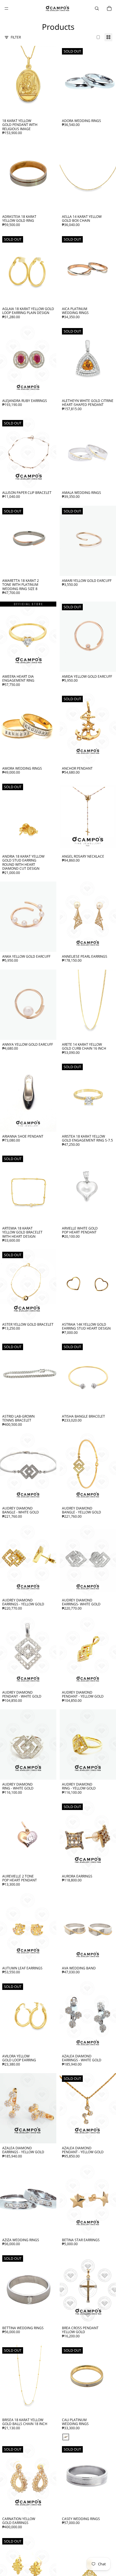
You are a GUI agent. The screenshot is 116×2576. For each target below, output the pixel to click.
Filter (16, 37)
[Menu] (6, 8)
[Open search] (97, 8)
